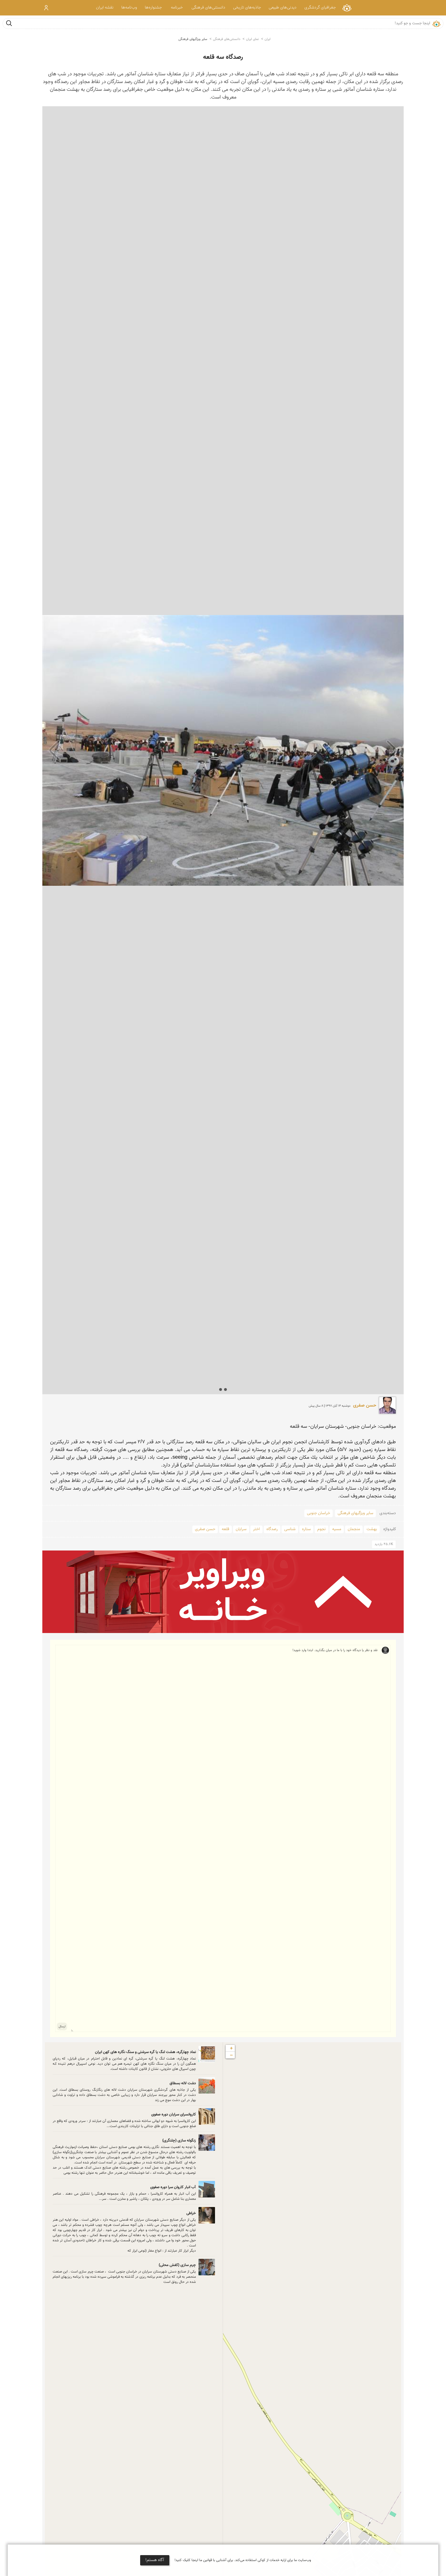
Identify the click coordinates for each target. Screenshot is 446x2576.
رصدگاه (272, 1529)
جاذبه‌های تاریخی (247, 8)
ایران (268, 39)
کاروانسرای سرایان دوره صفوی (174, 2115)
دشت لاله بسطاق (183, 2083)
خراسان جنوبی (318, 1513)
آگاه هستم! (155, 2560)
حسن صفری (365, 1406)
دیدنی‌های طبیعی (283, 8)
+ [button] (231, 2048)
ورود (46, 8)
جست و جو (9, 23)
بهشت (372, 1529)
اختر (256, 1529)
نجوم (321, 1529)
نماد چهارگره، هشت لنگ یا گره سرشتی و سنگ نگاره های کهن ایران (145, 2052)
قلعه (225, 1529)
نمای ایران (347, 8)
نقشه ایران (105, 8)
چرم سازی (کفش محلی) (177, 2265)
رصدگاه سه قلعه (223, 57)
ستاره (306, 1529)
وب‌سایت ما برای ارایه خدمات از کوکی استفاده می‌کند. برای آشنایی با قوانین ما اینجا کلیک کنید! (243, 2560)
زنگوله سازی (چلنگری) (179, 2141)
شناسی (290, 1529)
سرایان (241, 1529)
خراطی (191, 2213)
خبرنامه (177, 8)
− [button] (231, 2055)
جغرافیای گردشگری (320, 8)
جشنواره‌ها (153, 8)
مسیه (337, 1529)
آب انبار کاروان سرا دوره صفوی (173, 2187)
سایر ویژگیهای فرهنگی (193, 39)
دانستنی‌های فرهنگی (208, 8)
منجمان (354, 1529)
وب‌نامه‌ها (129, 8)
